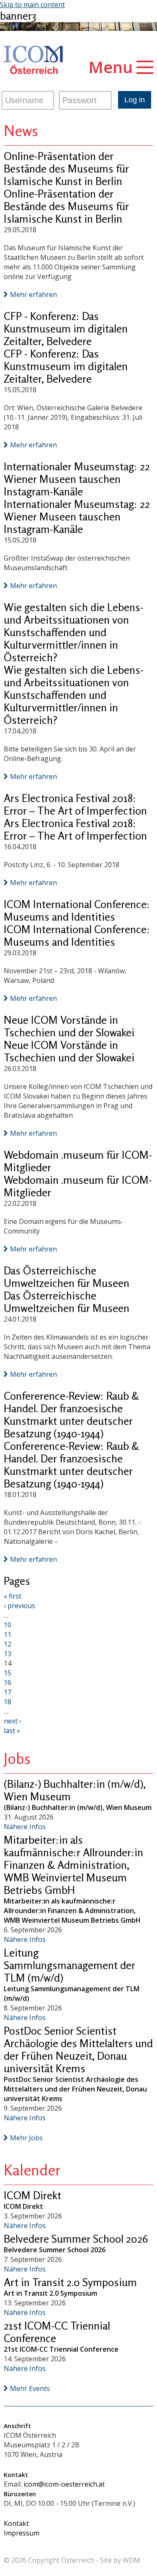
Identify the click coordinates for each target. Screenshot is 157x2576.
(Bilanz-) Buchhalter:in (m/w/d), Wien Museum (75, 1790)
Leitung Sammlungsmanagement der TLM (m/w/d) (69, 1965)
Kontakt (16, 2523)
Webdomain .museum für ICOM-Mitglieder (78, 1161)
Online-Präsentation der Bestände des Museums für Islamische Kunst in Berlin (66, 169)
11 (8, 1634)
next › (13, 1721)
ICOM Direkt (32, 2195)
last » (12, 1731)
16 (8, 1683)
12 (8, 1644)
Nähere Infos (25, 1827)
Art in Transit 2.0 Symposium (70, 2282)
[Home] (33, 60)
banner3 (18, 16)
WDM (131, 2560)
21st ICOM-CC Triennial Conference (57, 2332)
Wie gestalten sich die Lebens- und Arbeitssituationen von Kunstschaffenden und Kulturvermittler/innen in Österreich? (74, 632)
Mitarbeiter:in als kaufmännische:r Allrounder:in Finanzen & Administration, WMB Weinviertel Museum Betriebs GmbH (73, 1865)
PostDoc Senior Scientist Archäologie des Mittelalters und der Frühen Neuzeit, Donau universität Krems (78, 2049)
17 (8, 1692)
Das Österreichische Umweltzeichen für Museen (67, 1277)
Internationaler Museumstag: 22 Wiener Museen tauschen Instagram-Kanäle (77, 479)
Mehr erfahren (33, 294)
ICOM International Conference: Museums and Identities (77, 910)
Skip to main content (32, 5)
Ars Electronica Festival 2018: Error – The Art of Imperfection (75, 804)
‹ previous (19, 1606)
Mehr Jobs (26, 2138)
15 (8, 1673)
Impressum (22, 2533)
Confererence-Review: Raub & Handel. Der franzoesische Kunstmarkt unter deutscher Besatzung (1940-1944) (71, 1415)
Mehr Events (30, 2388)
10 (8, 1625)
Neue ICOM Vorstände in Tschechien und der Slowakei (69, 1026)
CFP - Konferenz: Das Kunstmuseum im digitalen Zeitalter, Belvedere (66, 329)
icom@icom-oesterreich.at (64, 2484)
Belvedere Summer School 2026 (76, 2239)
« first (13, 1596)
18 (8, 1702)
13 (8, 1654)
